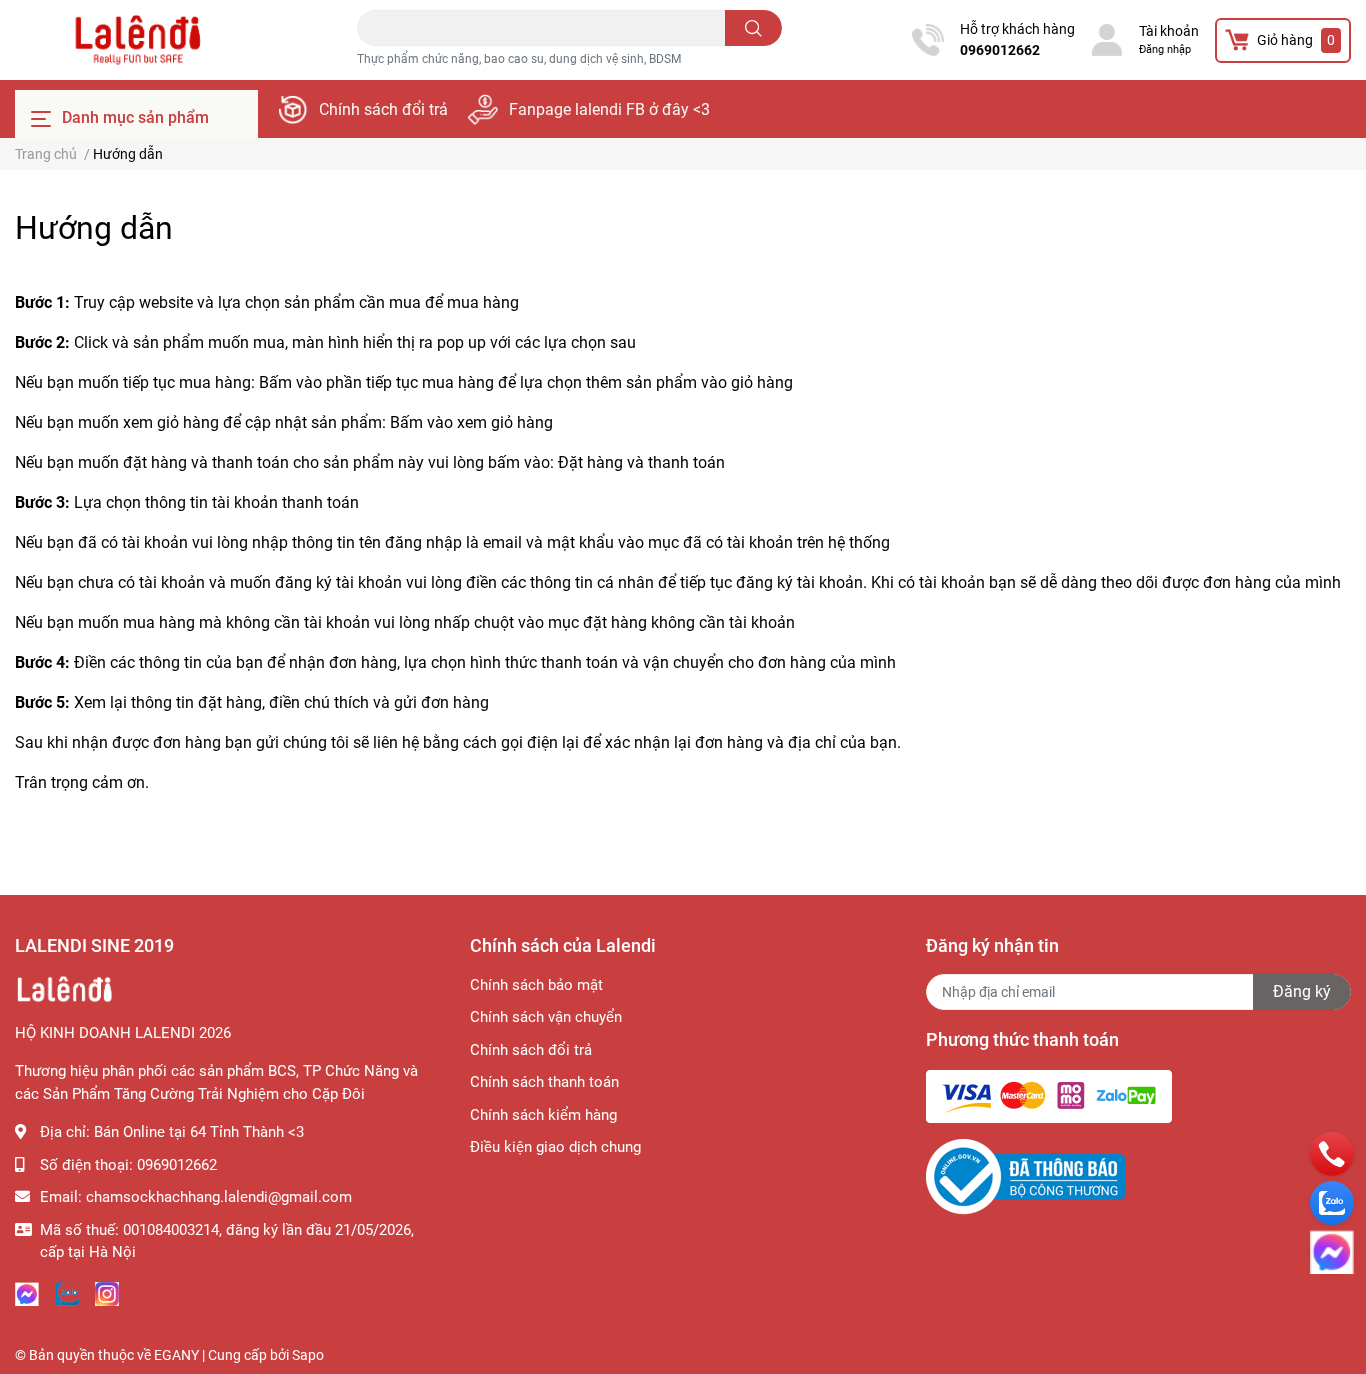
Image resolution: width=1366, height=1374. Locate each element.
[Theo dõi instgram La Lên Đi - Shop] (107, 1292)
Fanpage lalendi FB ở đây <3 (609, 109)
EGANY (176, 1355)
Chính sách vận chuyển (546, 1017)
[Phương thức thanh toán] (1049, 1095)
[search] (753, 28)
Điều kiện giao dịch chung (555, 1147)
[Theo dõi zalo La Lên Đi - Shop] (67, 1292)
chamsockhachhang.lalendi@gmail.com (219, 1197)
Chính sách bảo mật (536, 985)
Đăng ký (1302, 991)
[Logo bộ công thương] (1026, 1176)
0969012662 (1000, 50)
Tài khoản (1169, 31)
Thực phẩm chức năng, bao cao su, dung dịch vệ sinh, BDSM (519, 59)
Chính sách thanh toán (544, 1082)
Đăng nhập (1165, 49)
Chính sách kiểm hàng (543, 1115)
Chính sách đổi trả (383, 109)
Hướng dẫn (94, 228)
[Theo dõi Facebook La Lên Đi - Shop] (27, 1292)
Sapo (308, 1355)
